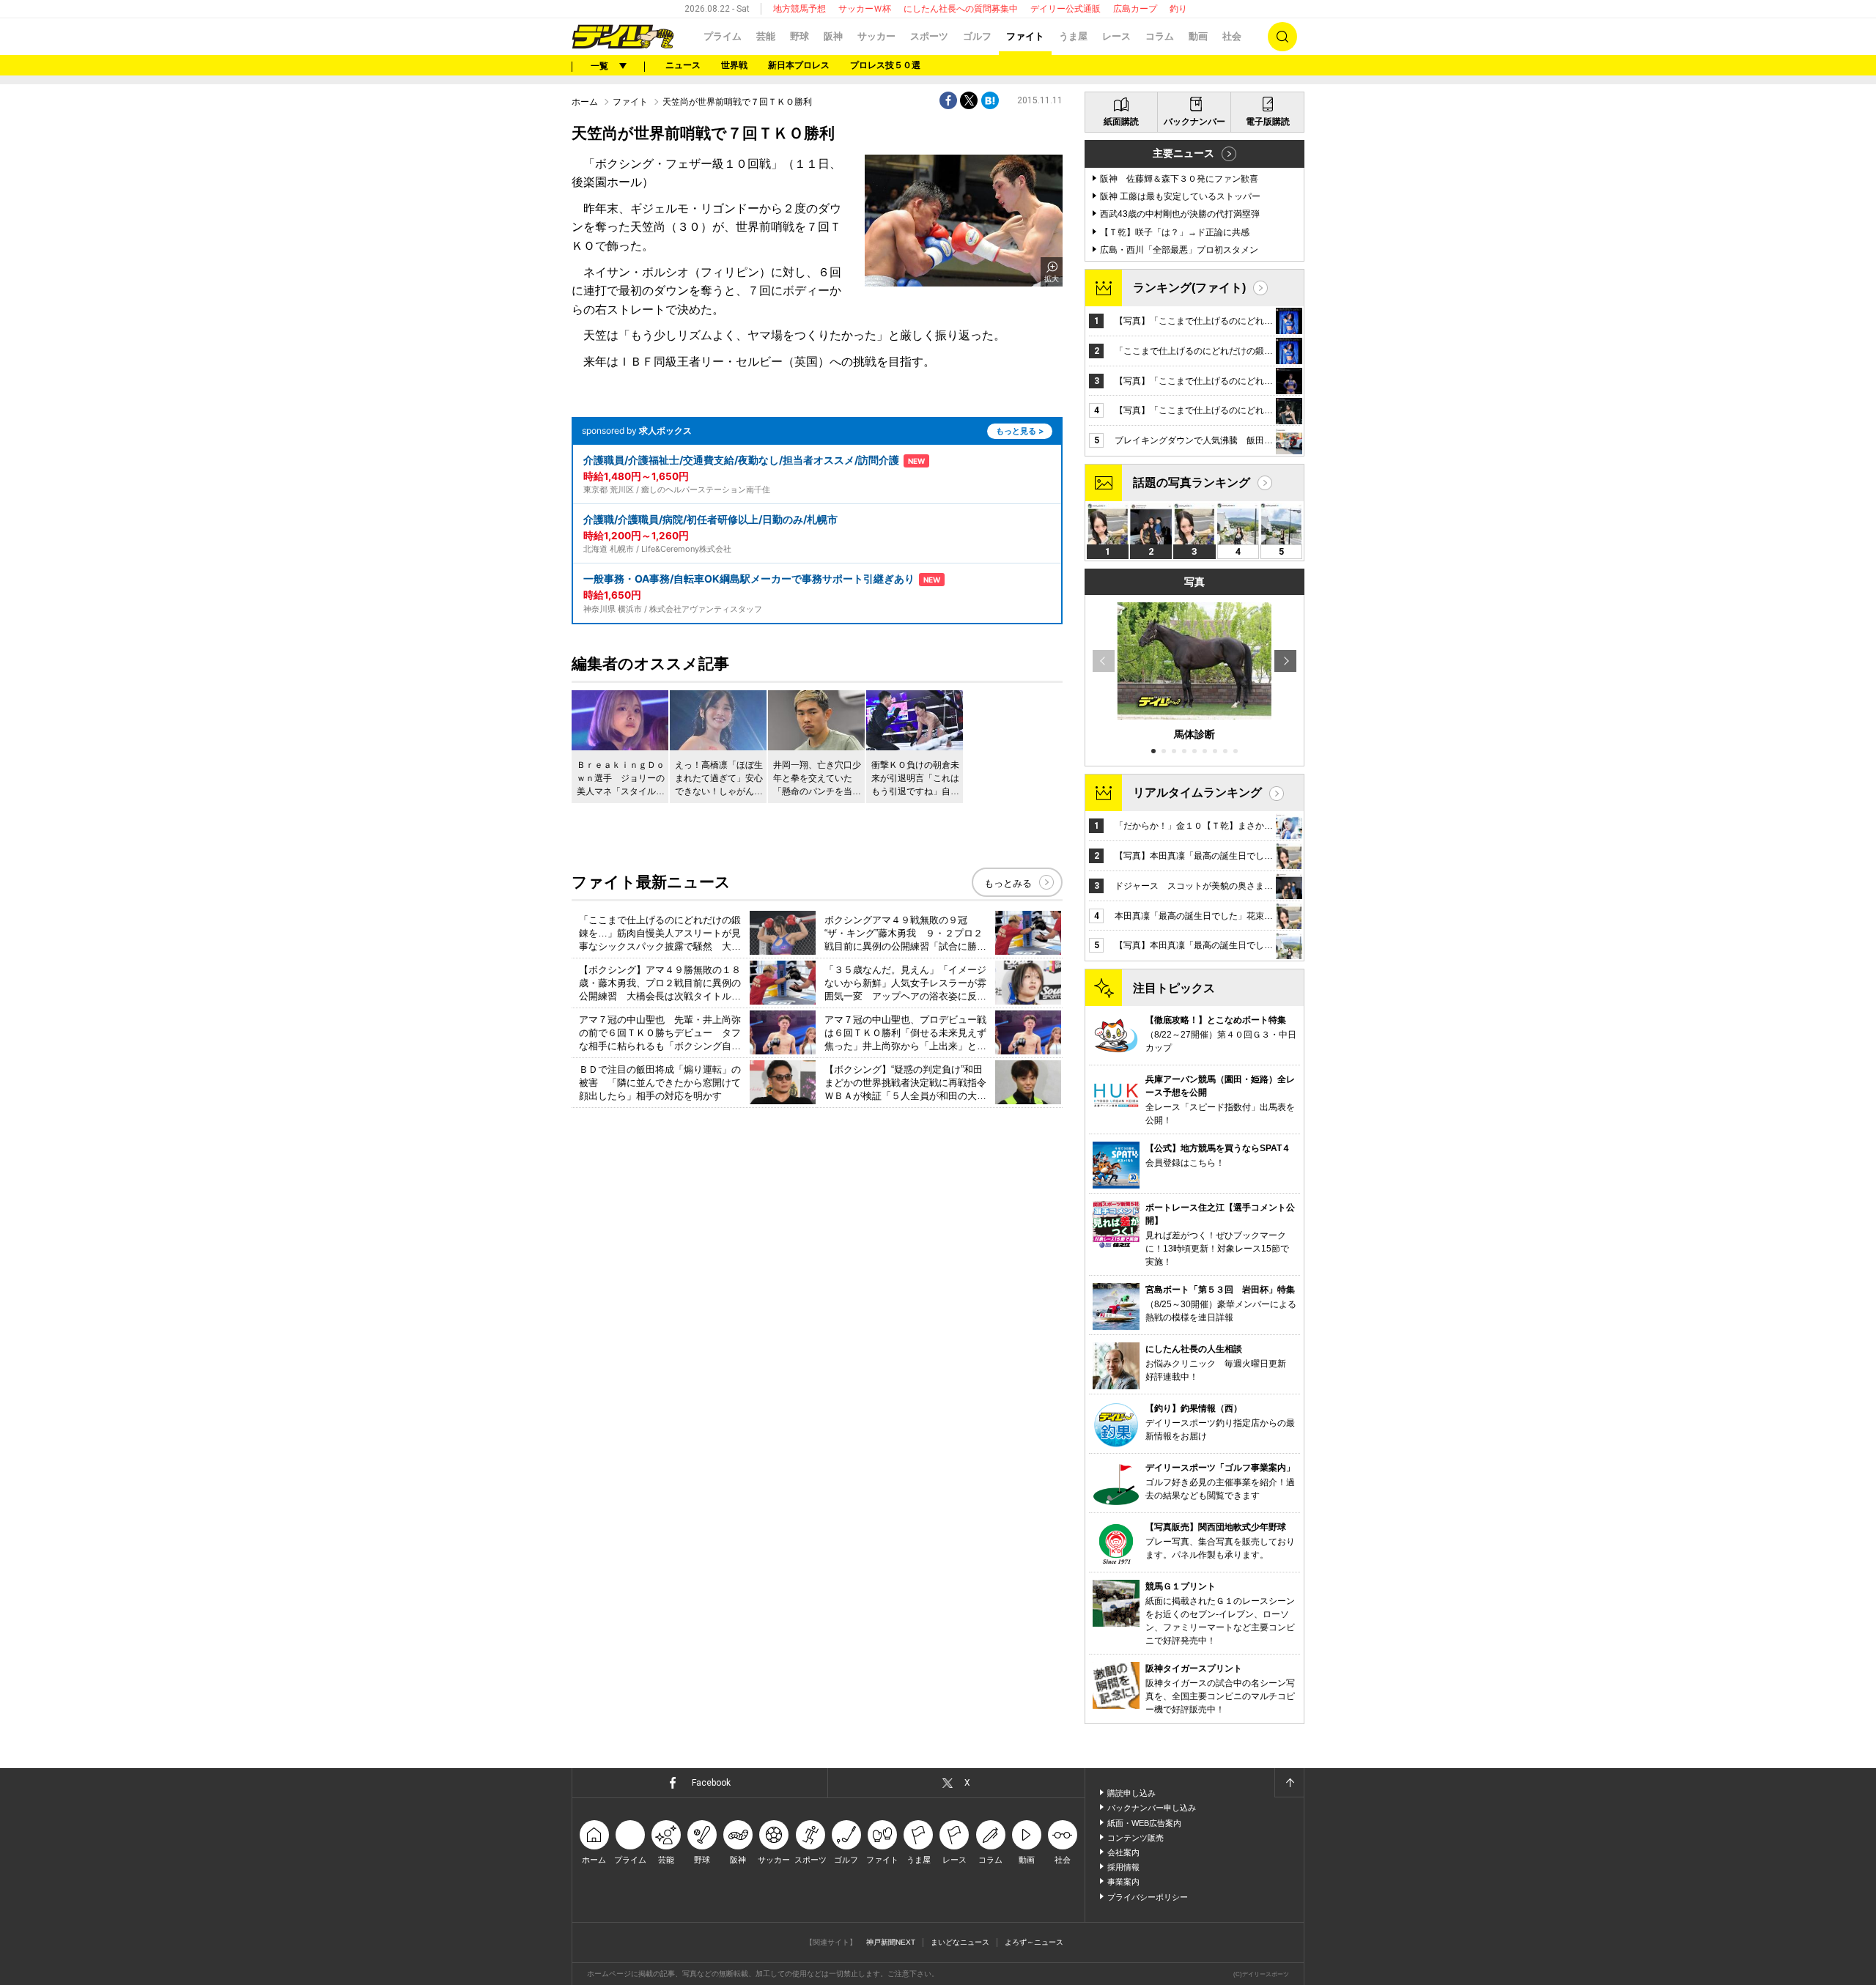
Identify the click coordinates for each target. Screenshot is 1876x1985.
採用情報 (1123, 1867)
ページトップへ (1289, 1783)
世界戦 (734, 65)
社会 (1232, 36)
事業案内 (1123, 1882)
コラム (1160, 36)
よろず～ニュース (1034, 1942)
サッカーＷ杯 (865, 9)
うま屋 (1073, 36)
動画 (1198, 36)
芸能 (766, 36)
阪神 (833, 36)
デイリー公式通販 (1066, 9)
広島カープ (1135, 9)
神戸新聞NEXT (891, 1942)
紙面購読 (1121, 122)
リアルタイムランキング (1197, 792)
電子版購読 (1268, 122)
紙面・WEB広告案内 (1144, 1823)
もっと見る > (1020, 431)
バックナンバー (1194, 122)
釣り (1178, 9)
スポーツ (929, 36)
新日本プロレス (799, 65)
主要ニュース (1183, 153)
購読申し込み (1131, 1793)
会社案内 (1123, 1852)
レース (1116, 36)
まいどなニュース (960, 1942)
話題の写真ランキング (1192, 483)
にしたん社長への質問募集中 (961, 9)
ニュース (683, 65)
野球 (799, 36)
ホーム (585, 102)
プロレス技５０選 (885, 65)
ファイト (1025, 36)
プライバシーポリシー (1148, 1897)
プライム (723, 36)
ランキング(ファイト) (1189, 288)
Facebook (711, 1783)
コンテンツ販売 (1135, 1838)
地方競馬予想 (799, 9)
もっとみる (1008, 883)
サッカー (876, 36)
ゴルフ (977, 36)
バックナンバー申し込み (1152, 1808)
